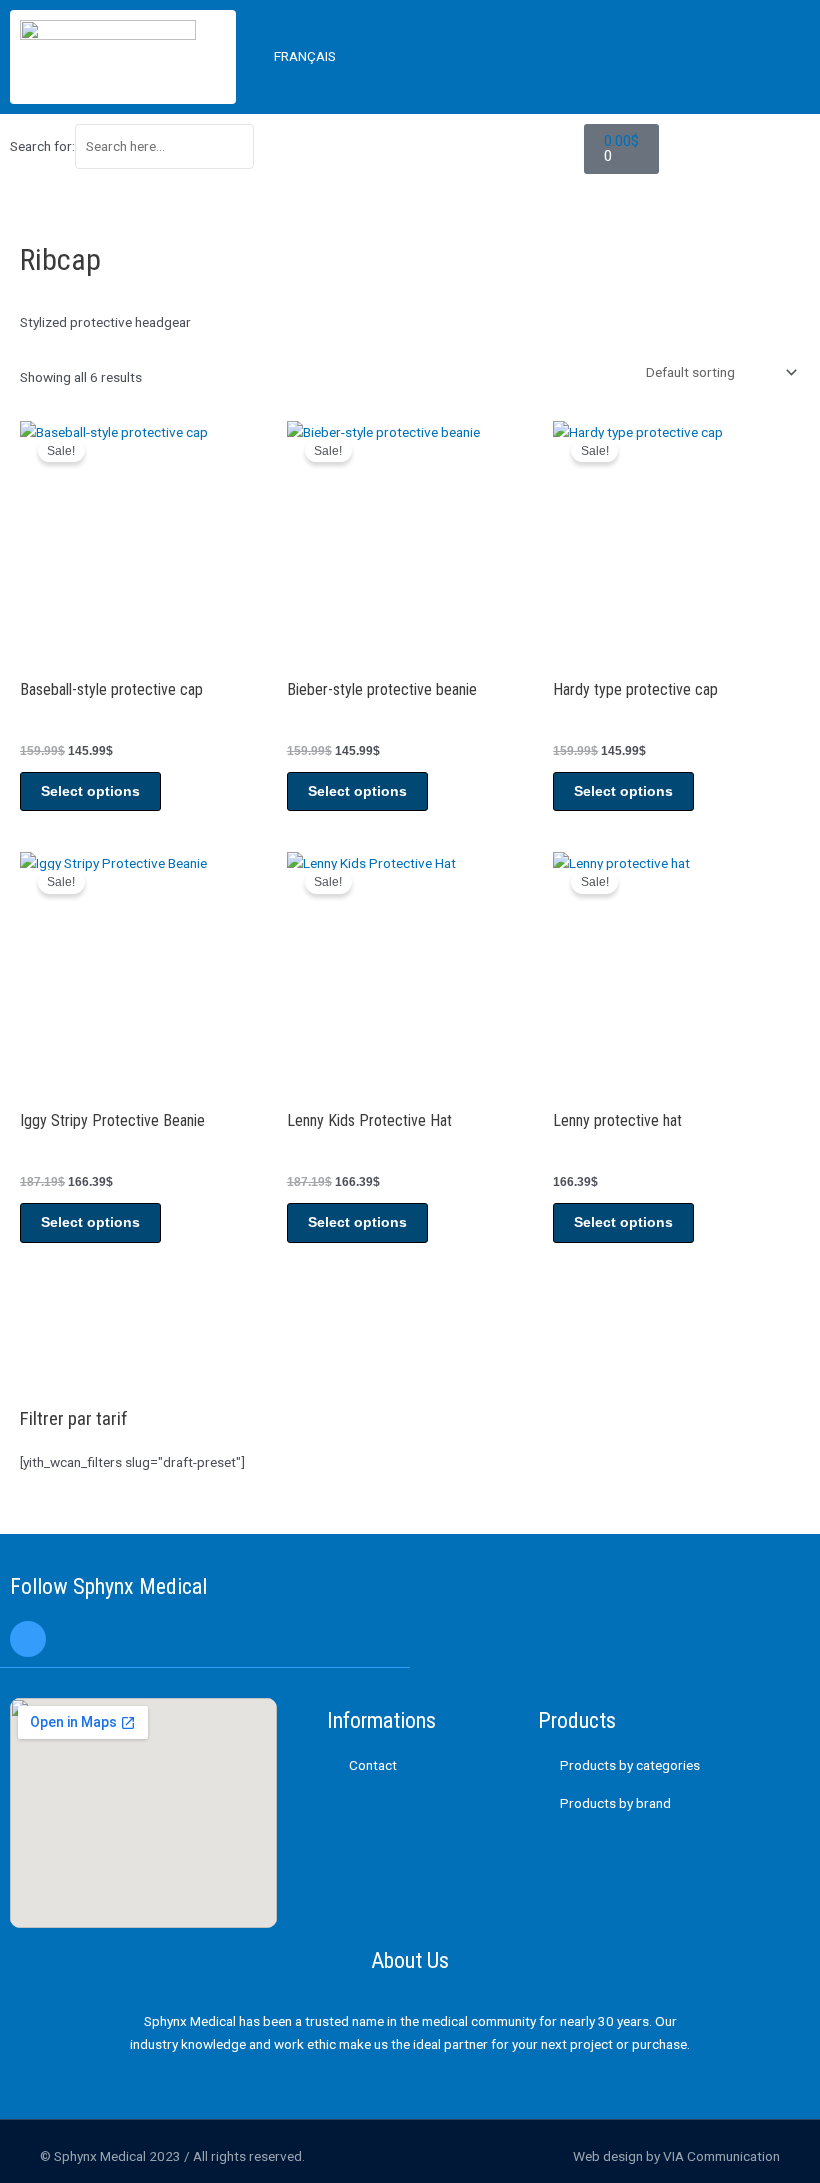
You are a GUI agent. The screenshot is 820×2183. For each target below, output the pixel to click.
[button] (697, 56)
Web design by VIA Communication (676, 2156)
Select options (90, 791)
